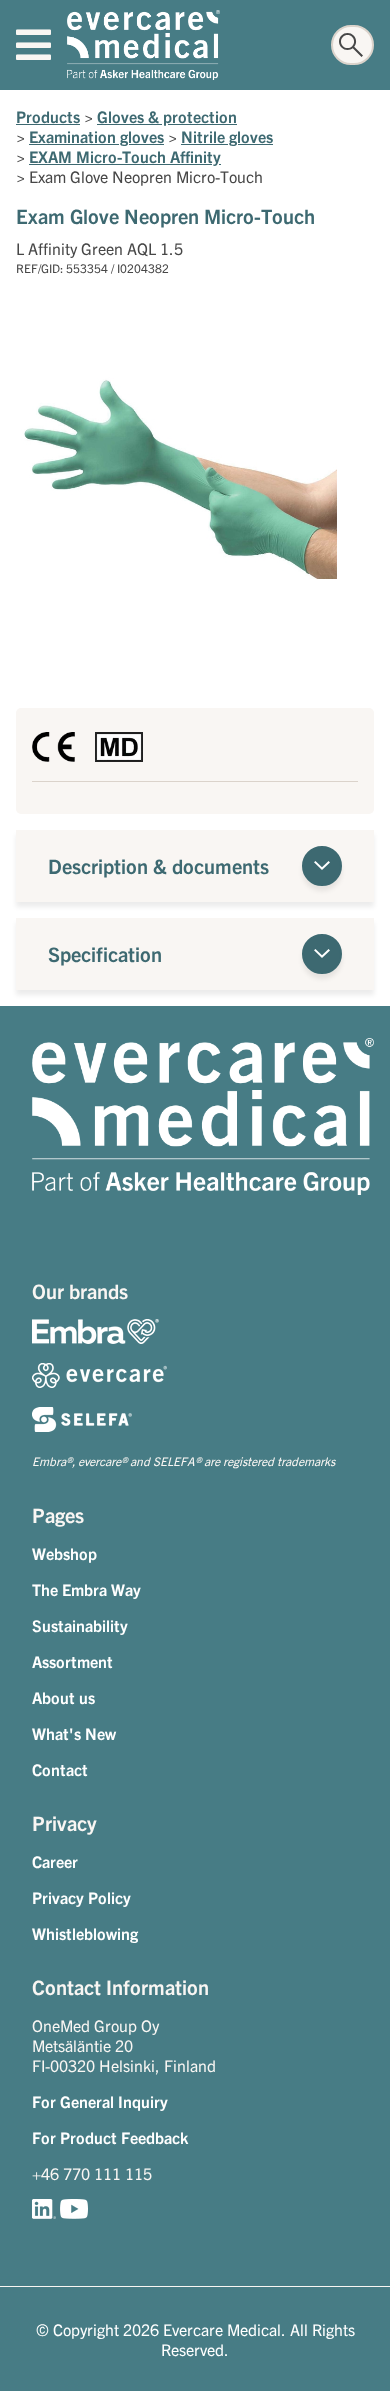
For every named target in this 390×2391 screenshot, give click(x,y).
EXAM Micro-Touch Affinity (125, 156)
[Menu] (33, 45)
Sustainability (80, 1625)
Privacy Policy (81, 1897)
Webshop (64, 1553)
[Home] (143, 45)
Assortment (72, 1661)
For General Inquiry (100, 2101)
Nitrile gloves (227, 136)
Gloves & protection (167, 116)
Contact (60, 1769)
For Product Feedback (110, 2137)
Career (55, 1861)
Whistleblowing (85, 1933)
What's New (74, 1733)
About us (63, 1697)
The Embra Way (86, 1589)
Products (48, 116)
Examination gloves (96, 136)
